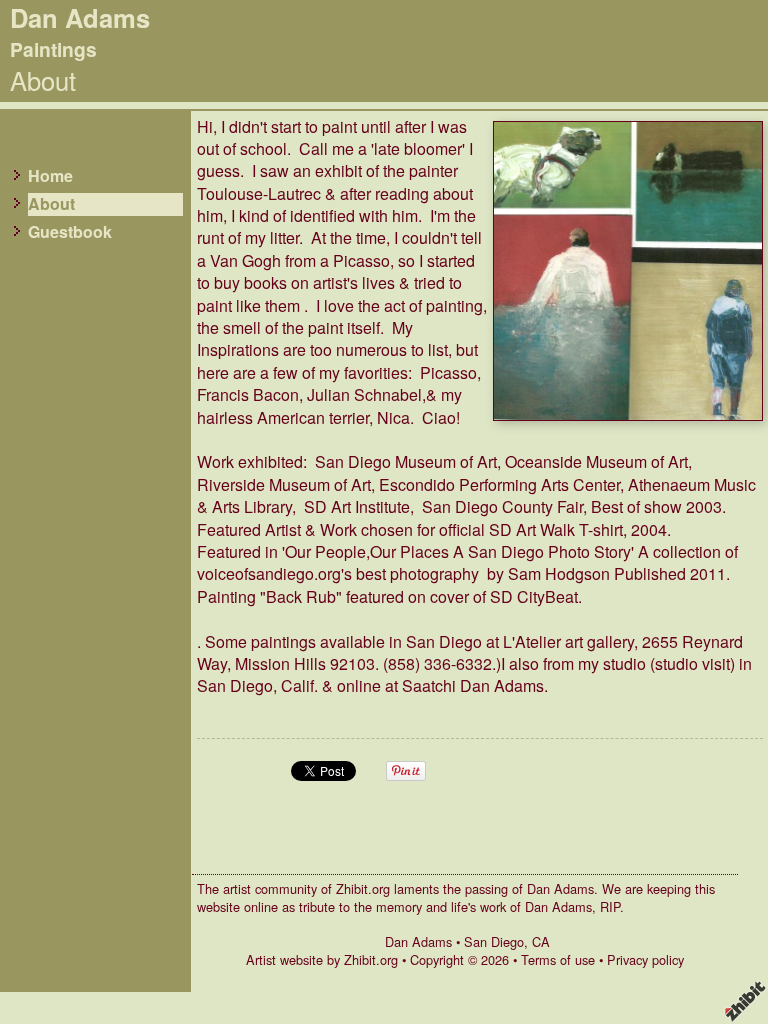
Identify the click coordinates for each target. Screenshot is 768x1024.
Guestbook (70, 232)
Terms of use (558, 959)
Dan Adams (418, 941)
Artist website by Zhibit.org (322, 959)
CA (541, 941)
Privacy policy (645, 959)
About (51, 204)
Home (50, 176)
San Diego (494, 941)
